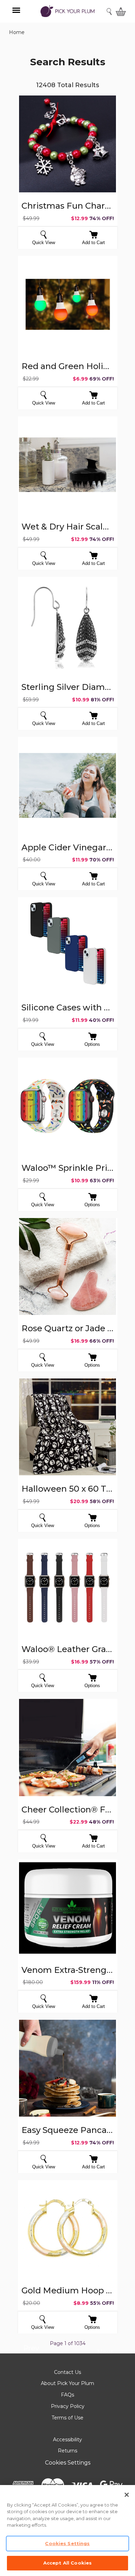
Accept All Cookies (67, 2563)
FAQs (67, 2395)
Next (105, 2353)
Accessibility (67, 2440)
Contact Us (67, 2372)
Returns (67, 2451)
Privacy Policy (68, 2406)
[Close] (127, 2495)
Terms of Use (67, 2418)
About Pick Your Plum (67, 2383)
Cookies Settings (68, 2463)
